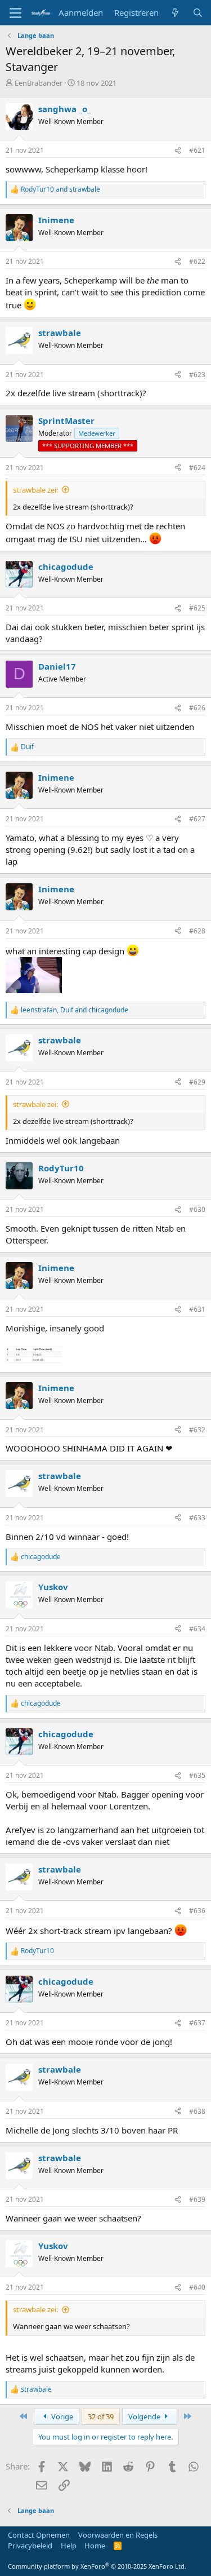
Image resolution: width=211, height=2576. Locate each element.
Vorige (61, 2416)
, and (75, 1010)
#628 (197, 931)
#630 (197, 1209)
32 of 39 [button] (101, 2416)
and (60, 189)
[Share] (178, 151)
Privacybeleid (30, 2546)
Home (95, 2546)
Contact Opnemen (39, 2535)
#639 (197, 2199)
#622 (197, 261)
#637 (197, 2023)
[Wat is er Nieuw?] (175, 13)
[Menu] (15, 13)
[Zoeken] (198, 13)
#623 (197, 375)
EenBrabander (39, 83)
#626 (197, 708)
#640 (197, 2287)
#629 (197, 1082)
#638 (197, 2111)
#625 (197, 608)
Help (69, 2546)
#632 (197, 1430)
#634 (197, 1629)
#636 (197, 1911)
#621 (197, 150)
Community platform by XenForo (97, 2566)
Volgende (145, 2416)
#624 (197, 468)
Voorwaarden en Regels (118, 2535)
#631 (197, 1309)
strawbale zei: (35, 490)
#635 (197, 1775)
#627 (197, 819)
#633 (197, 1518)
